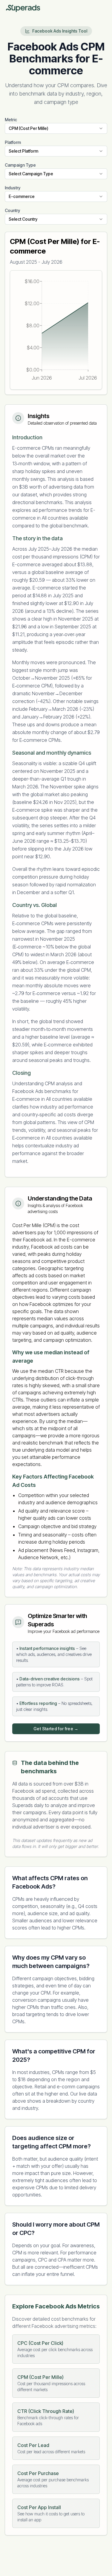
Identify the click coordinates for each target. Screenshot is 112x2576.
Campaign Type (20, 165)
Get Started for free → (56, 1729)
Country (12, 210)
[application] (56, 330)
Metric (11, 120)
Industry (13, 188)
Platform (13, 142)
